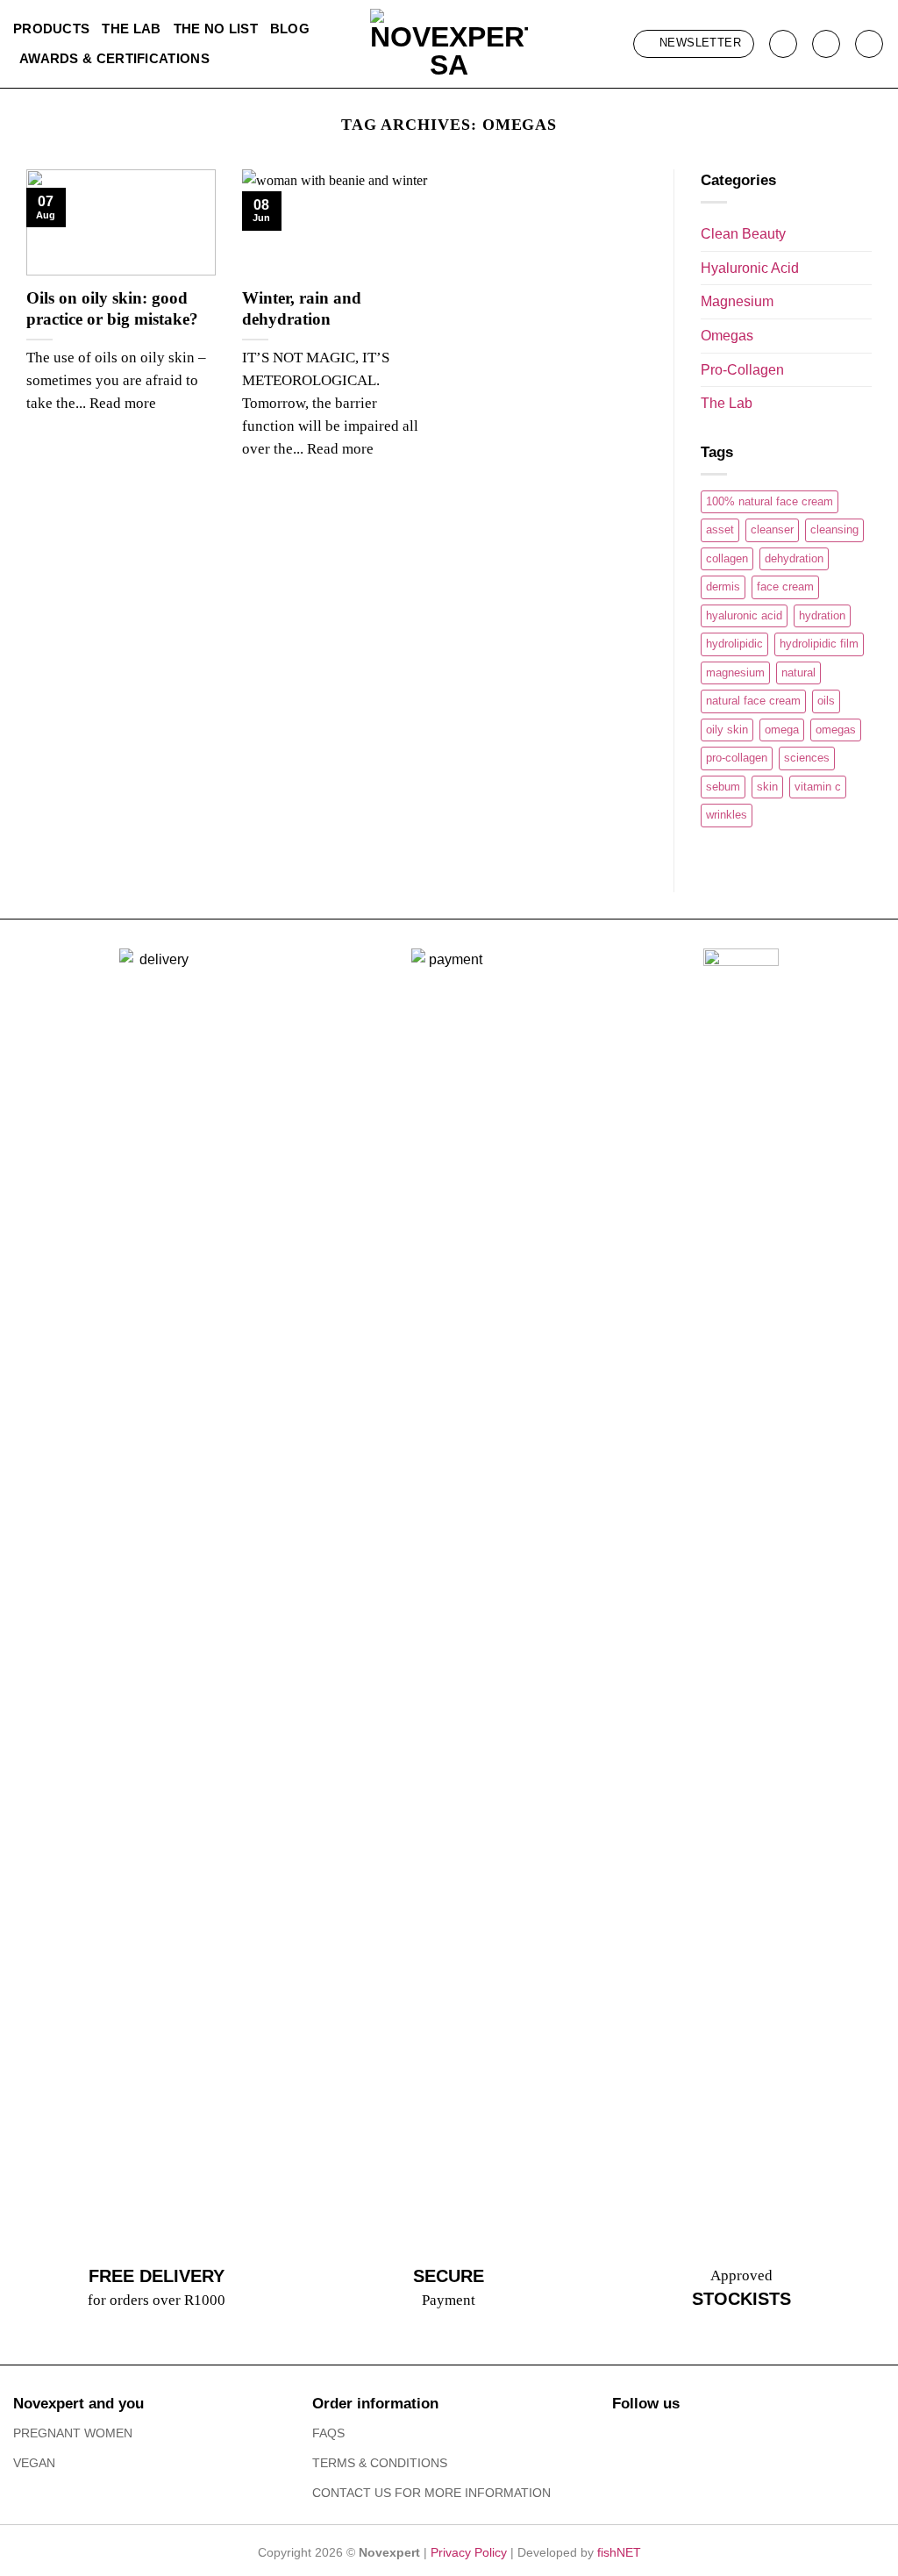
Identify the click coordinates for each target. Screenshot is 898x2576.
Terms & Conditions (380, 2463)
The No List (216, 29)
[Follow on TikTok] (680, 2436)
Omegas (727, 336)
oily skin (727, 730)
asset (720, 530)
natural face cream (753, 701)
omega (782, 730)
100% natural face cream (770, 501)
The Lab (131, 29)
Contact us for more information (431, 2493)
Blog (290, 29)
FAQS (328, 2433)
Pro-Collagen (742, 370)
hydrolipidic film (819, 644)
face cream (785, 587)
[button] (694, 44)
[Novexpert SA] (449, 44)
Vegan (34, 2463)
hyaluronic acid (744, 615)
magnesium (735, 673)
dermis (723, 587)
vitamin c (818, 787)
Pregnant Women (73, 2433)
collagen (727, 558)
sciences (807, 758)
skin (767, 787)
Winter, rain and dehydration (302, 308)
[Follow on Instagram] (653, 2436)
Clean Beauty (743, 234)
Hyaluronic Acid (750, 268)
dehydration (794, 558)
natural (798, 673)
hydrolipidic (734, 644)
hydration (822, 615)
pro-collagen (737, 758)
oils (826, 701)
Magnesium (737, 301)
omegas (836, 730)
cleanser (772, 530)
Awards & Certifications (114, 58)
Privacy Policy (469, 2552)
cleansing (834, 530)
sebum (723, 787)
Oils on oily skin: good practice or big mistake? (112, 308)
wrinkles (727, 815)
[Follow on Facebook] (626, 2436)
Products (51, 29)
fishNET (619, 2552)
